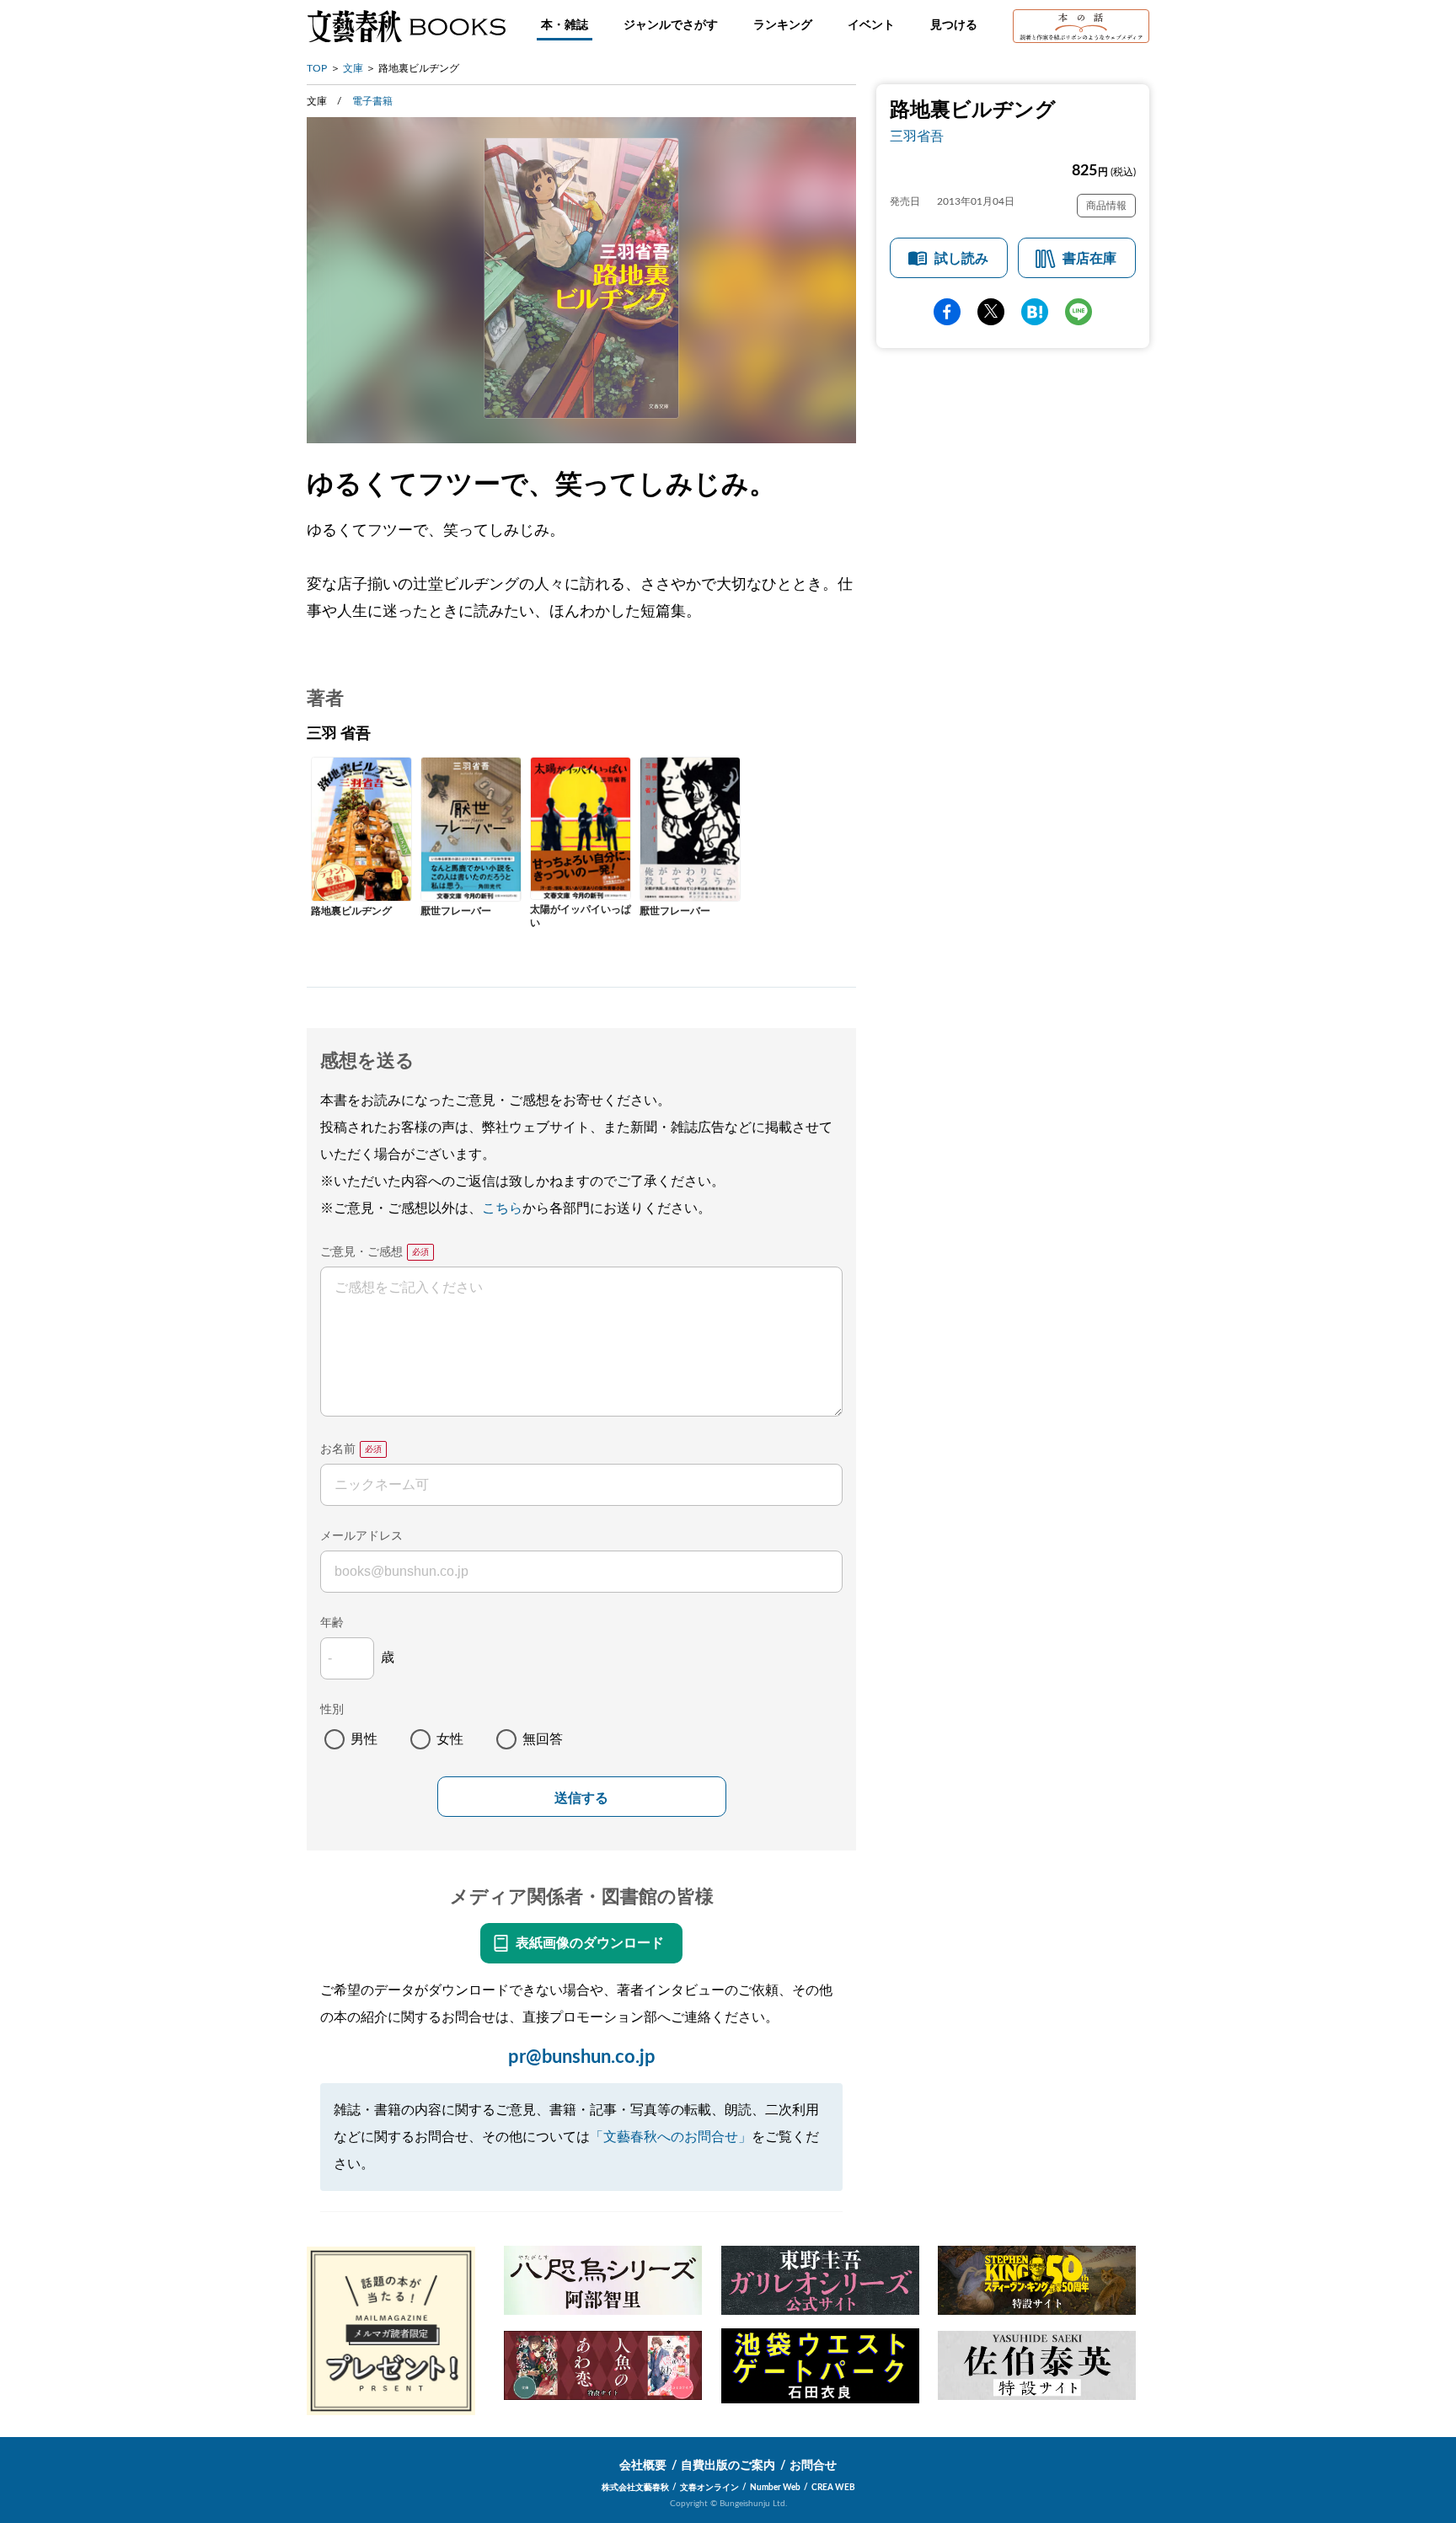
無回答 (543, 1739)
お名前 (338, 1449)
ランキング (783, 25)
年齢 (332, 1623)
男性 (364, 1739)
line (1079, 312)
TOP (317, 68)
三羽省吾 (917, 137)
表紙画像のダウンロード (590, 1943)
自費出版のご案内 (728, 2466)
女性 (450, 1739)
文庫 (353, 68)
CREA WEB (833, 2488)
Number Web (775, 2488)
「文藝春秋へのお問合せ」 (671, 2137)
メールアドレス (361, 1536)
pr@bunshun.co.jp (582, 2057)
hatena (1035, 312)
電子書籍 (372, 101)
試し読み (961, 259)
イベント (871, 25)
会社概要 (643, 2466)
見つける (954, 25)
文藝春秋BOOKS (406, 26)
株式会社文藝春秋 (635, 2488)
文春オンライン (709, 2488)
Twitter (991, 312)
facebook (947, 312)
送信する (581, 1798)
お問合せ (813, 2466)
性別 (332, 1710)
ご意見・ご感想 (361, 1252)
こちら (502, 1208)
